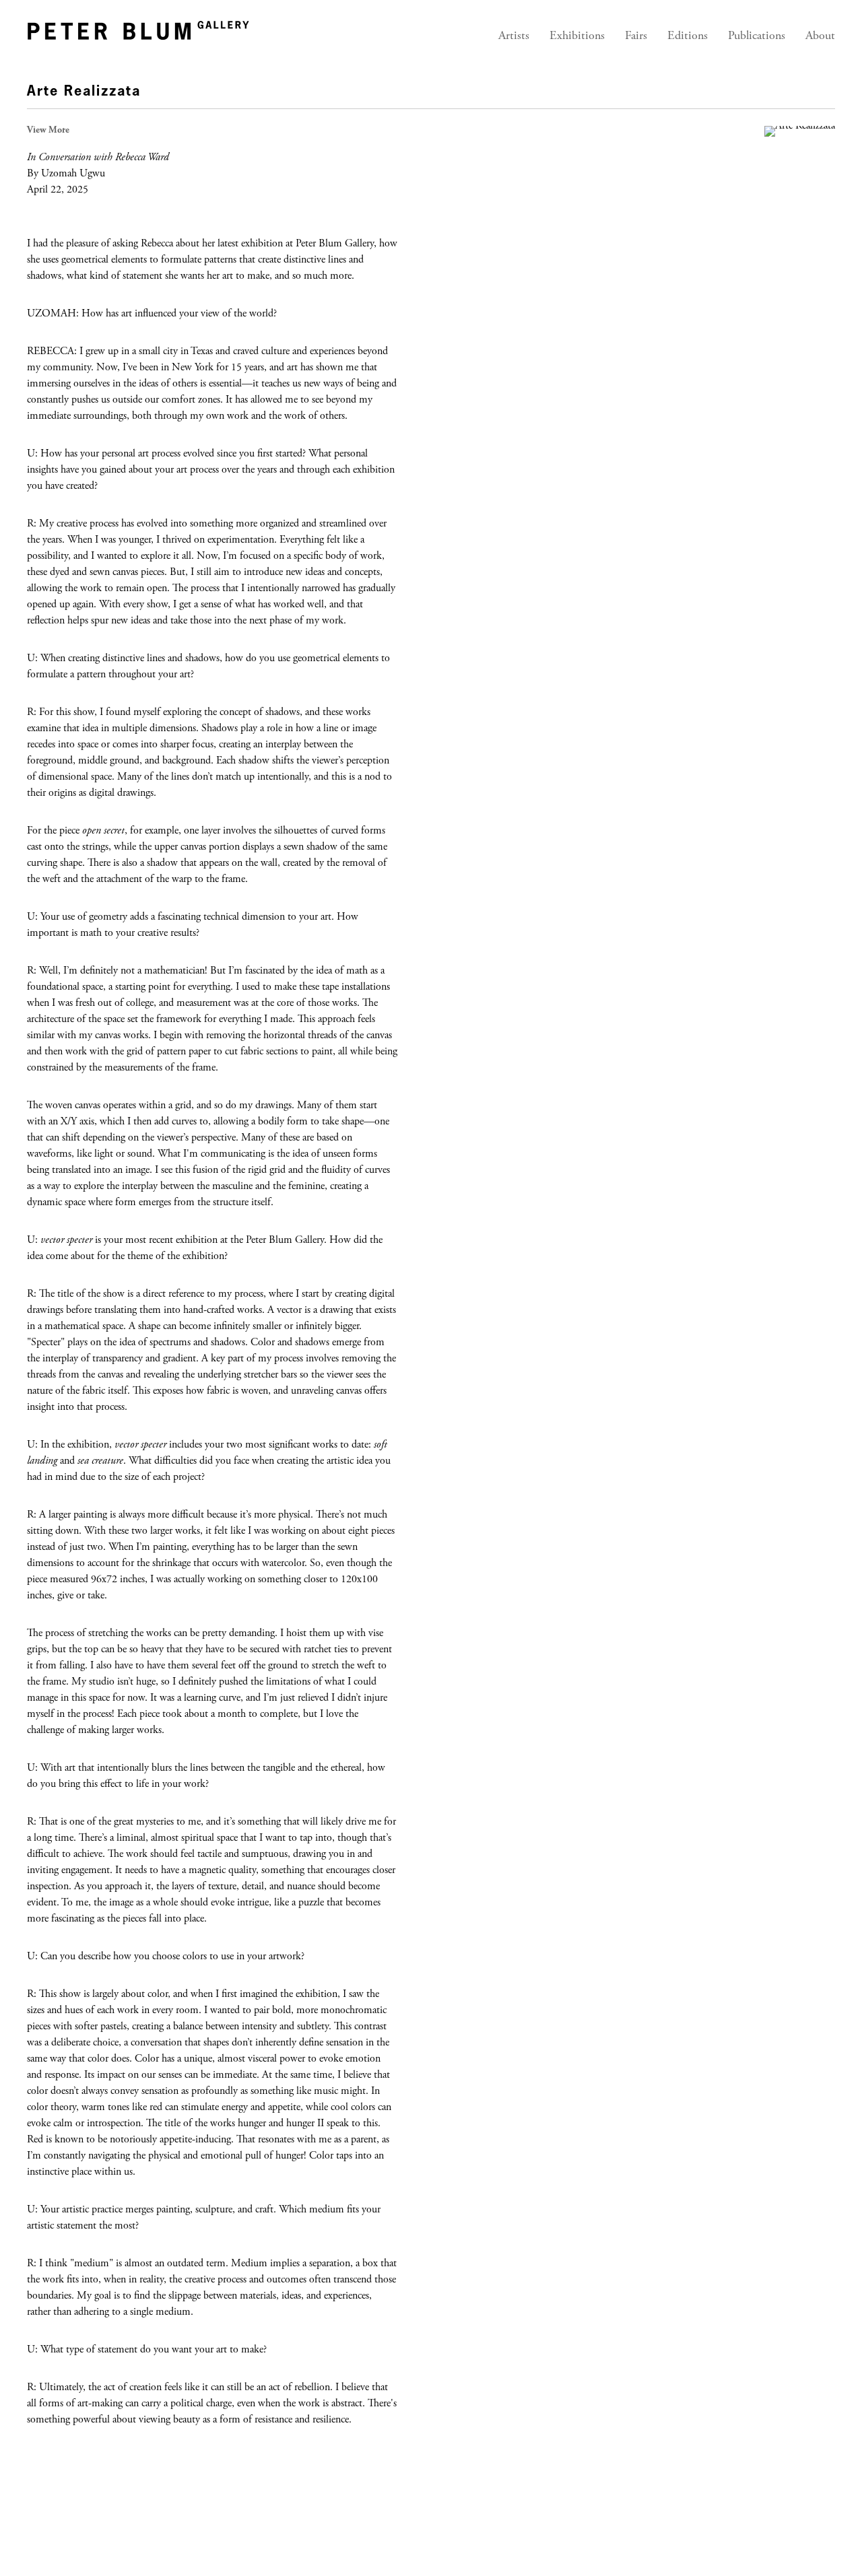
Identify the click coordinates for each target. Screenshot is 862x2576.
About (820, 36)
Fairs (636, 36)
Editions (688, 36)
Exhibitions (577, 36)
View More (48, 131)
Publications (757, 36)
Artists (514, 36)
